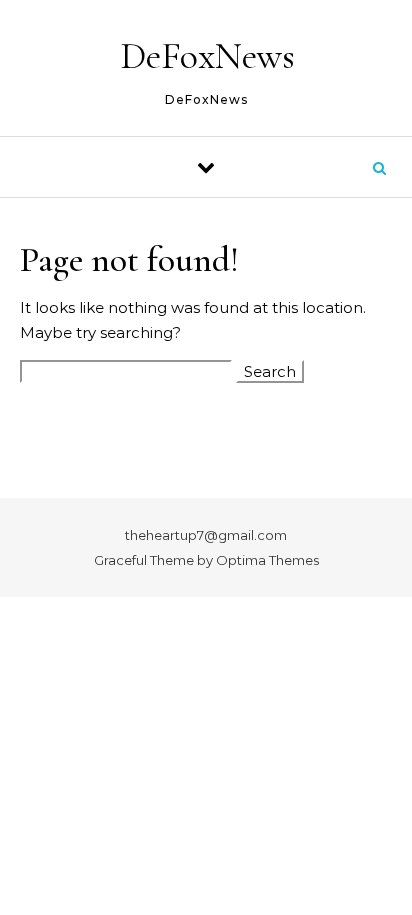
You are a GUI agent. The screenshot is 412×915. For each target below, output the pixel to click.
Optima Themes (267, 560)
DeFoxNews (207, 56)
